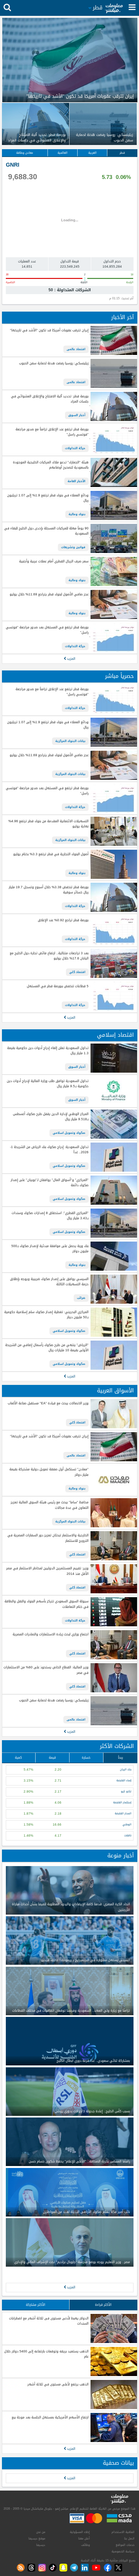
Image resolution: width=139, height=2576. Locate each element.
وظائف (86, 2545)
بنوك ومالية (77, 514)
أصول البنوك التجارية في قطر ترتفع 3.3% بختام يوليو (51, 854)
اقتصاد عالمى (76, 349)
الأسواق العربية (115, 1391)
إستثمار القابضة (122, 1802)
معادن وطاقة (25, 153)
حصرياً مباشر (119, 676)
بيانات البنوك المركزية (70, 741)
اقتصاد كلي (77, 972)
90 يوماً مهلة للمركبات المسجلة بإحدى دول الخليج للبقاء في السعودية (46, 531)
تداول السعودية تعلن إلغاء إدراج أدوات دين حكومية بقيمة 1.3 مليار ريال (48, 1051)
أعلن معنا (84, 2538)
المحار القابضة (123, 1813)
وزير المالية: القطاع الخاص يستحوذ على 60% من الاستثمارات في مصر (46, 1670)
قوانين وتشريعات (73, 547)
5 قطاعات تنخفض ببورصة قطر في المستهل (58, 986)
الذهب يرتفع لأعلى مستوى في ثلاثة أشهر (58, 2385)
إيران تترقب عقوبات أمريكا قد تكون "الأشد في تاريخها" (49, 331)
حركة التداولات (75, 448)
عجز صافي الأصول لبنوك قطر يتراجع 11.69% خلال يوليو (49, 595)
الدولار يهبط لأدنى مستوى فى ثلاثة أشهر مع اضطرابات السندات (49, 2321)
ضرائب (81, 1298)
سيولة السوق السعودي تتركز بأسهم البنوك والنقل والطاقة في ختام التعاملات (46, 1604)
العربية (92, 153)
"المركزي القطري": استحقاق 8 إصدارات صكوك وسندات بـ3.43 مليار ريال (50, 1216)
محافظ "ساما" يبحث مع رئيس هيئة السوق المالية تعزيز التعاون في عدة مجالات (49, 1505)
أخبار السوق (77, 415)
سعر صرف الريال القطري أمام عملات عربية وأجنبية (54, 562)
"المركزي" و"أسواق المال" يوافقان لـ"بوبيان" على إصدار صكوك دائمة (49, 1183)
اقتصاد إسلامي (115, 1035)
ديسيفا (41, 2545)
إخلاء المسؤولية (80, 2532)
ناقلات (128, 1835)
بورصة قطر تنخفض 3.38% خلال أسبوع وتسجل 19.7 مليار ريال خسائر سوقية (48, 890)
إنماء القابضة (124, 1780)
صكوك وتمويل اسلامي (69, 1133)
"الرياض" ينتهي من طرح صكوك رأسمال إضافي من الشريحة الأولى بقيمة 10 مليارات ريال (47, 1348)
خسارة (86, 1758)
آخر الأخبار (123, 317)
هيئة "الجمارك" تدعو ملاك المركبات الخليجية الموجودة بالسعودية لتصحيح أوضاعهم (51, 465)
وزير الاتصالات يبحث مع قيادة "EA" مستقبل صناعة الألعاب (48, 1404)
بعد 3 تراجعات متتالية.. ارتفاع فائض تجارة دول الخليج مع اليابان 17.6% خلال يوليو (49, 956)
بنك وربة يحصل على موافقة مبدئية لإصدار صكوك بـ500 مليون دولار (50, 1249)
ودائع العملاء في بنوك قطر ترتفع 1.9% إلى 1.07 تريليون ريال (48, 498)
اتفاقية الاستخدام (123, 2532)
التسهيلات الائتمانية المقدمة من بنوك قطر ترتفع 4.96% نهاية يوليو (48, 824)
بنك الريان (126, 1769)
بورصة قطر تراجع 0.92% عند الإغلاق (63, 920)
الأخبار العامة (76, 481)
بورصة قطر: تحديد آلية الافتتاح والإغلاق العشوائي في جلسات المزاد (50, 399)
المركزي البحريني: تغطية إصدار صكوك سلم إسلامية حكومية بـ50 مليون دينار (46, 1315)
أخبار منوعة (121, 1856)
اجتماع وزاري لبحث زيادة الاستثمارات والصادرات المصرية (50, 1635)
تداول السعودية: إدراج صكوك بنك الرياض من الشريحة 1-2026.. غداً (49, 1150)
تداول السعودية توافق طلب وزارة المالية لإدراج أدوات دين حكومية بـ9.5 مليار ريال (48, 1084)
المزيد (71, 659)
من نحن (41, 2532)
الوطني (127, 1824)
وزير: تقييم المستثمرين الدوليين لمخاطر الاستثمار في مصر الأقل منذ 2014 (47, 1571)
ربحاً (120, 1758)
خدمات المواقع (125, 2545)
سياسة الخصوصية (123, 2551)
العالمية (63, 153)
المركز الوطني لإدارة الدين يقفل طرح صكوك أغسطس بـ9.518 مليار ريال (51, 1117)
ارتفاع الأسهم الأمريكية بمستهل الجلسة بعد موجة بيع (50, 2418)
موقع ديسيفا (37, 2538)
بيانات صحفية (118, 2463)
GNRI (13, 165)
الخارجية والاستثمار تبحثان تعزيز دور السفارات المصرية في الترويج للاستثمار (48, 1538)
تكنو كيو (126, 1791)
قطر (122, 153)
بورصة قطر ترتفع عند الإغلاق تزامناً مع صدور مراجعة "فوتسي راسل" (52, 432)
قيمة (52, 1758)
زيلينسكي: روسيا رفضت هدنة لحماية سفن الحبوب (54, 364)
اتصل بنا (129, 2538)
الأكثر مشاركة (36, 2305)
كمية (18, 1758)
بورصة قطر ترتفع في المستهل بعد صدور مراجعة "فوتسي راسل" (47, 630)
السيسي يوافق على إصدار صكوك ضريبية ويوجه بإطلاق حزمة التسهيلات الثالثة (49, 1282)
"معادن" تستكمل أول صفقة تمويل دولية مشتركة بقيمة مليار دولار (49, 1472)
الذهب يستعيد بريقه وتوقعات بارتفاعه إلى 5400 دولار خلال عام (46, 2354)
